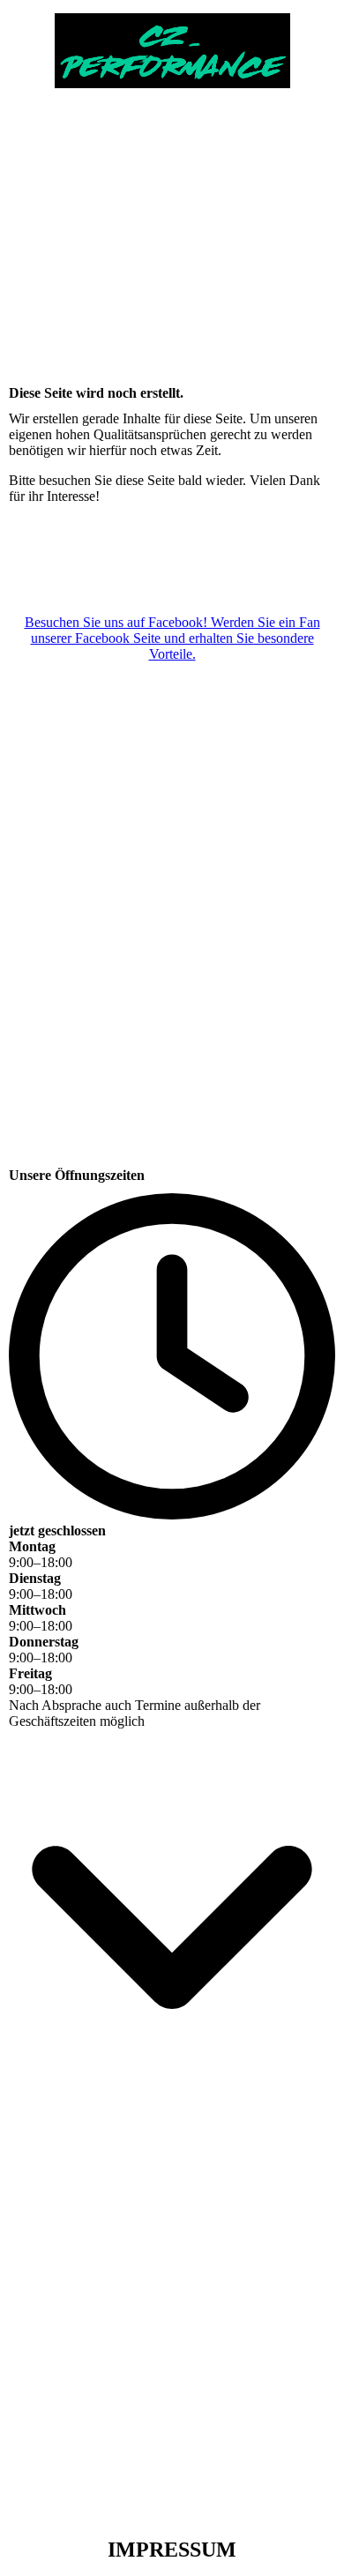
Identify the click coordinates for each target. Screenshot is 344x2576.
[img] (172, 44)
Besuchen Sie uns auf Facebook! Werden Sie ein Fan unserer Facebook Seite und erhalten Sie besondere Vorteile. (172, 638)
